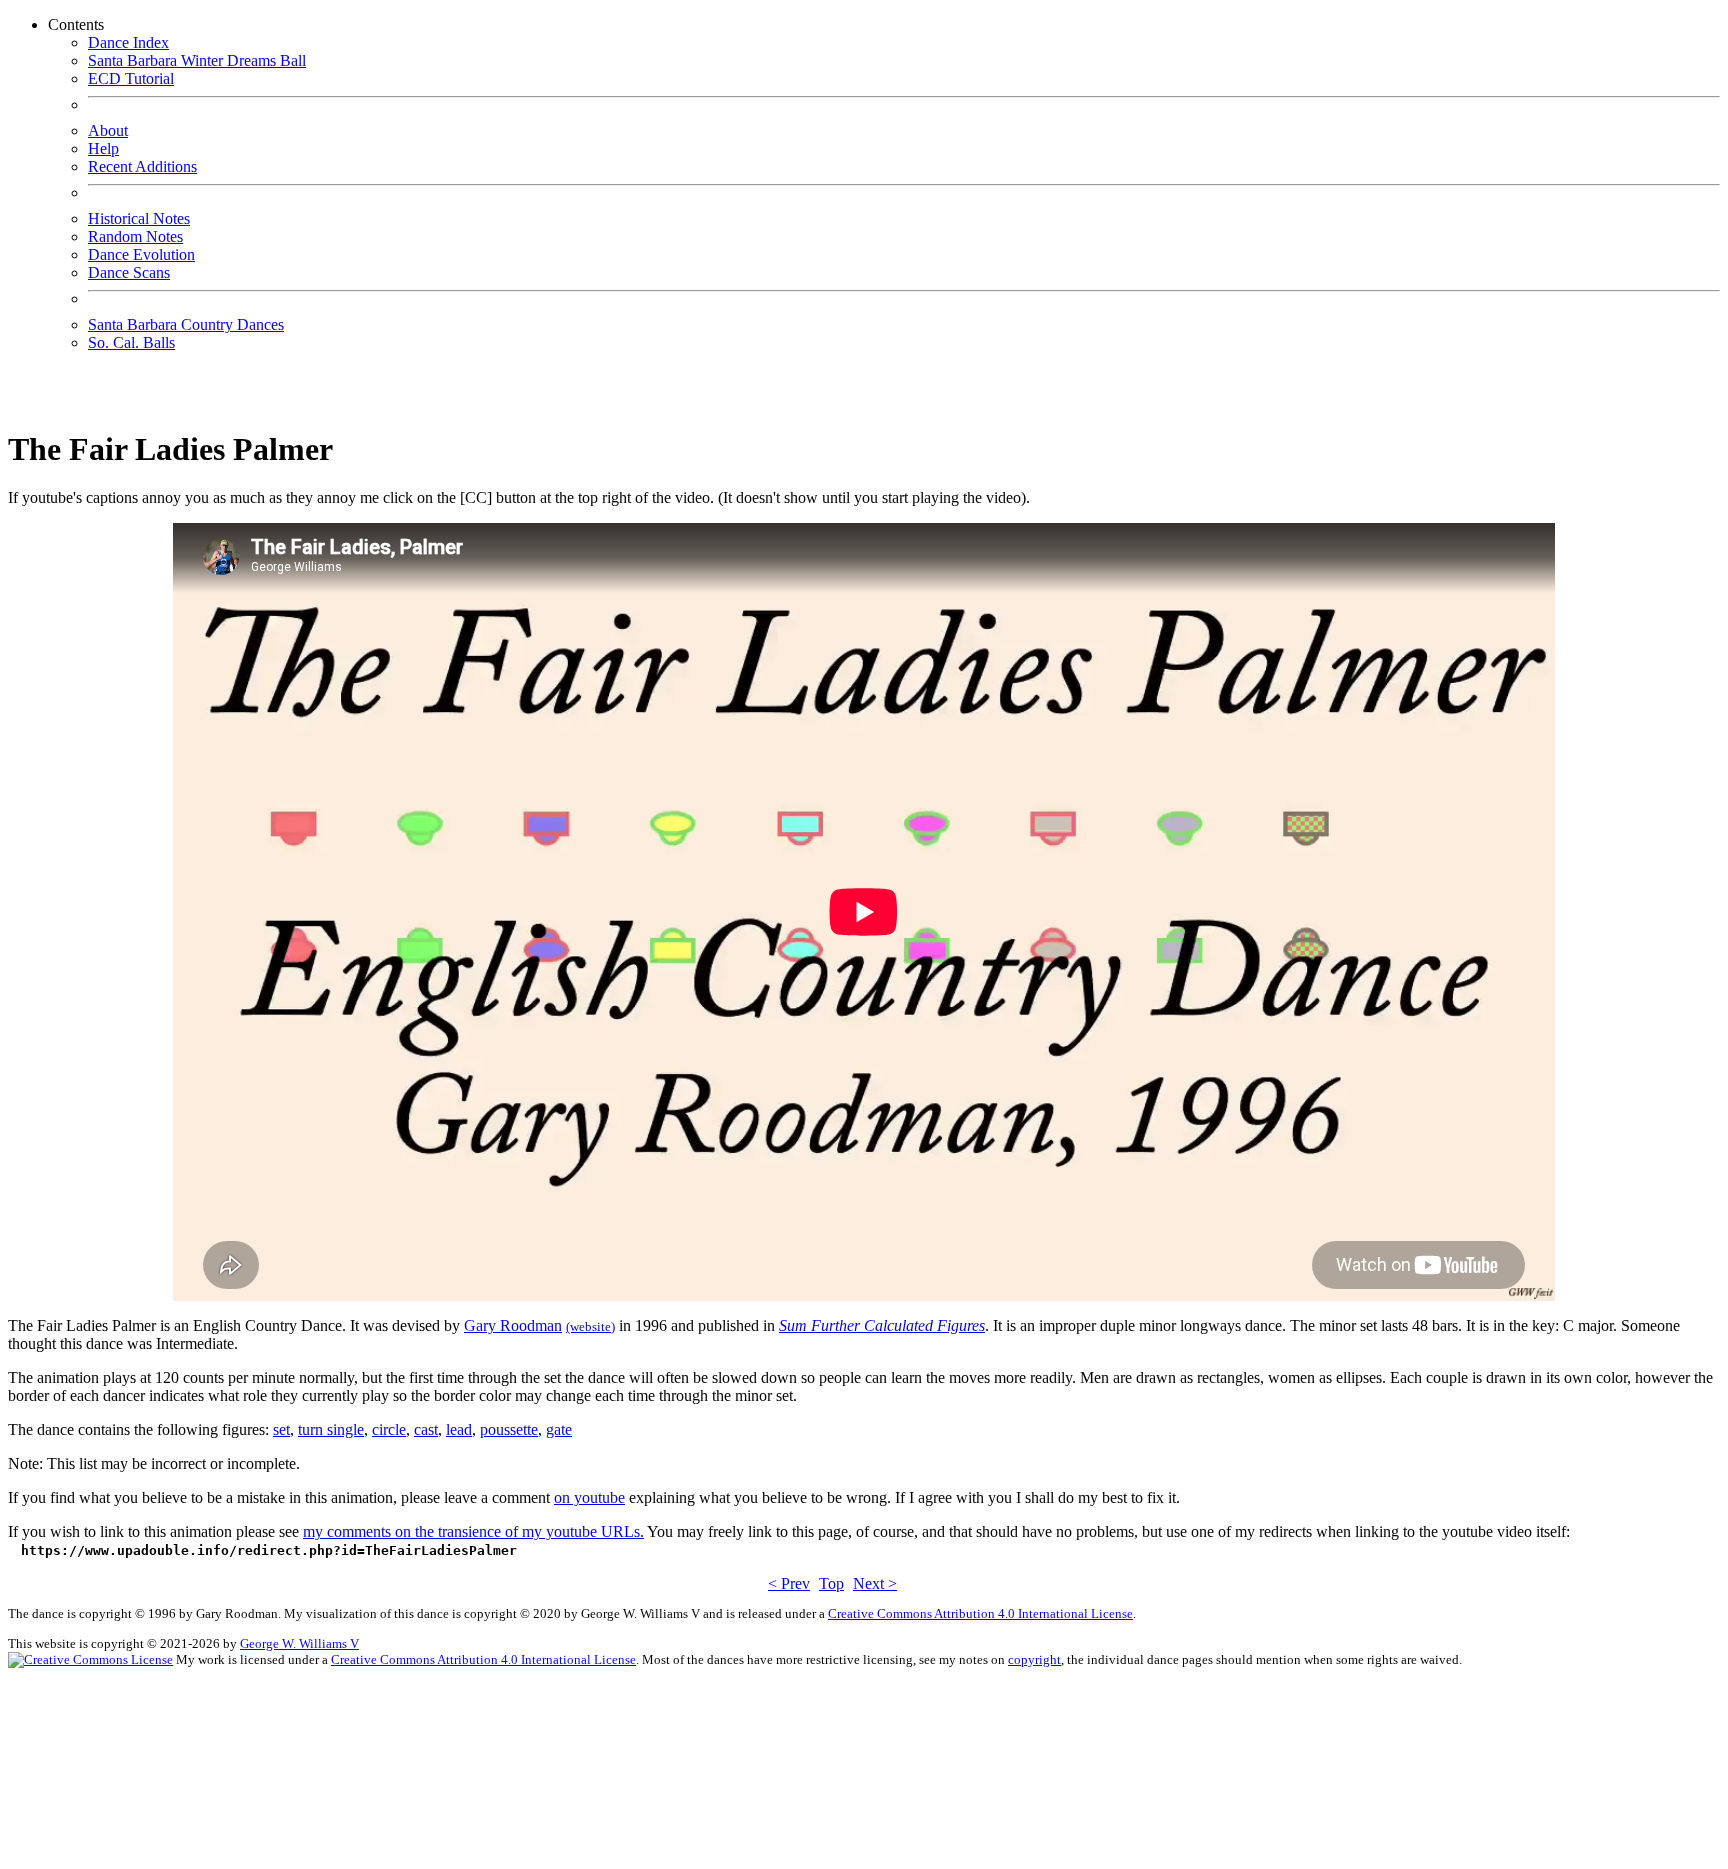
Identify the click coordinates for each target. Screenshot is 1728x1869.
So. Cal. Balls (131, 342)
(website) (590, 1326)
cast (426, 1429)
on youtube (589, 1497)
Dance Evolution (141, 254)
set (281, 1429)
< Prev (789, 1583)
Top (831, 1583)
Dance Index (128, 42)
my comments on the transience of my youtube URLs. (473, 1531)
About (108, 130)
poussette (509, 1429)
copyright (1034, 1659)
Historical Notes (139, 218)
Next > (875, 1583)
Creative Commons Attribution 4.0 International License (980, 1613)
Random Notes (135, 236)
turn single (331, 1429)
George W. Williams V (299, 1643)
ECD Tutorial (131, 78)
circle (389, 1429)
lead (459, 1429)
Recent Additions (142, 166)
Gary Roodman (513, 1325)
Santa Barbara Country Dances (186, 324)
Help (103, 148)
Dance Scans (129, 272)
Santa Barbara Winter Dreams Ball (197, 60)
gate (559, 1429)
